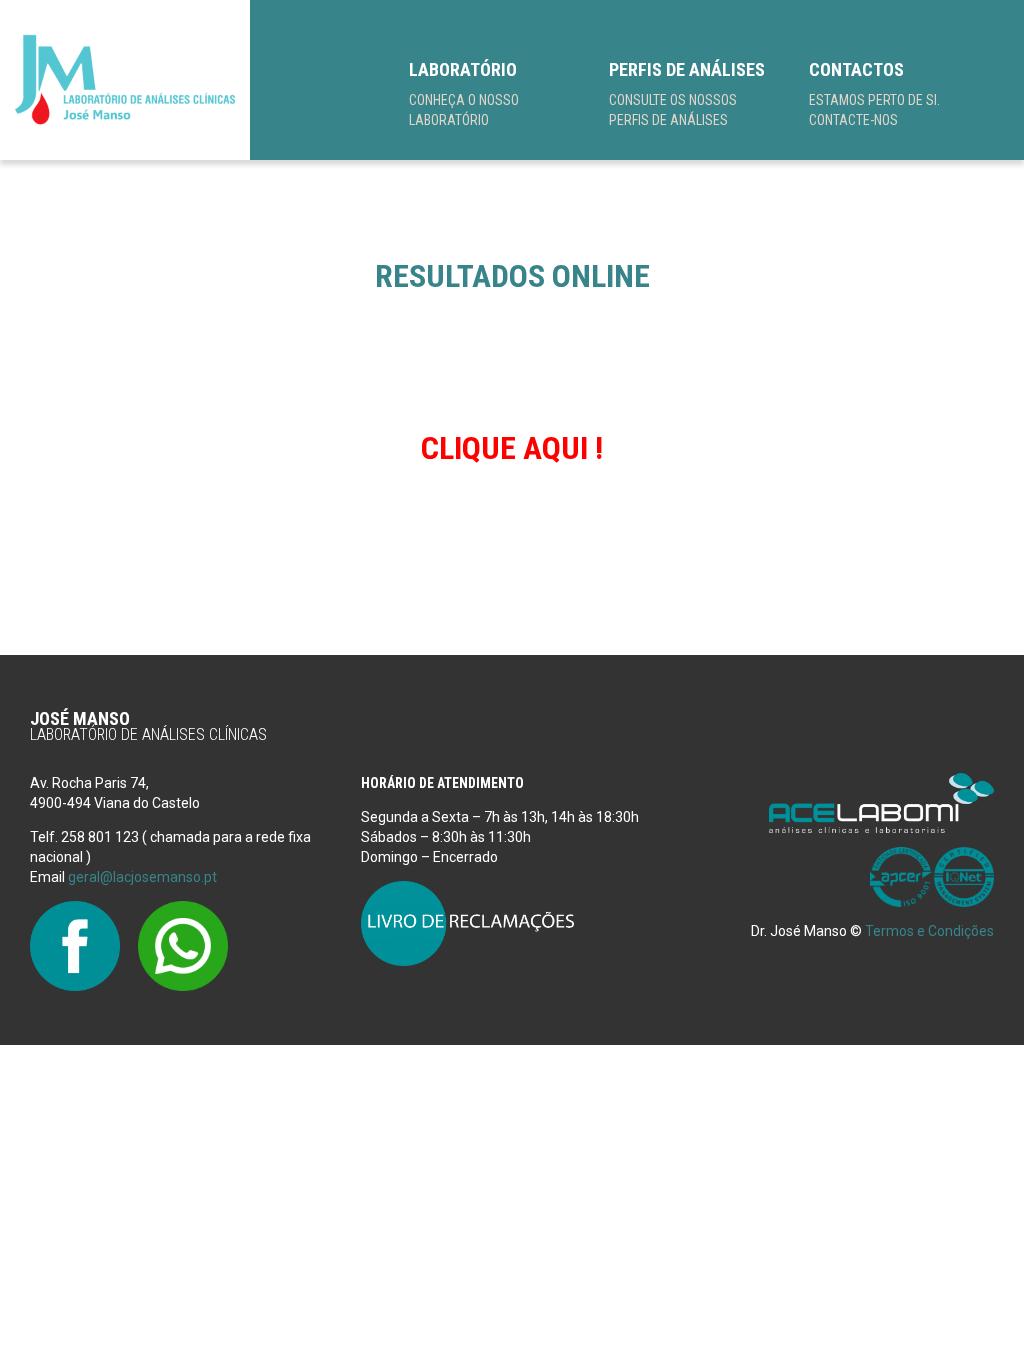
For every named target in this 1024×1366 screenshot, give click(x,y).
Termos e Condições (929, 931)
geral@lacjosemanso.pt (142, 877)
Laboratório (464, 93)
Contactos (874, 93)
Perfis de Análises (687, 93)
